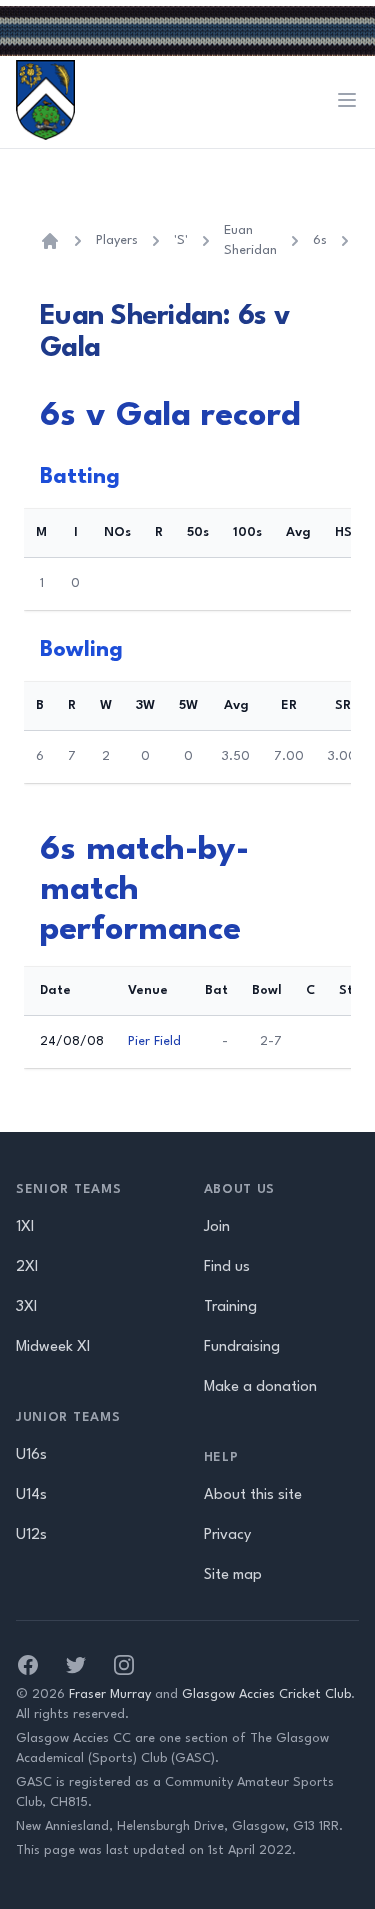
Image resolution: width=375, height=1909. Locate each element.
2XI (27, 1267)
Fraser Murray (110, 1694)
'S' (181, 240)
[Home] (50, 241)
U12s (31, 1535)
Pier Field (154, 1041)
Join (217, 1227)
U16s (31, 1455)
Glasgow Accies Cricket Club (266, 1694)
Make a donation (260, 1387)
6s (320, 240)
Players (117, 240)
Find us (227, 1267)
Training (230, 1307)
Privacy (227, 1535)
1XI (25, 1227)
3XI (26, 1307)
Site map (233, 1575)
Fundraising (242, 1347)
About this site (253, 1495)
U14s (31, 1495)
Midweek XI (53, 1347)
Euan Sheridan (250, 240)
